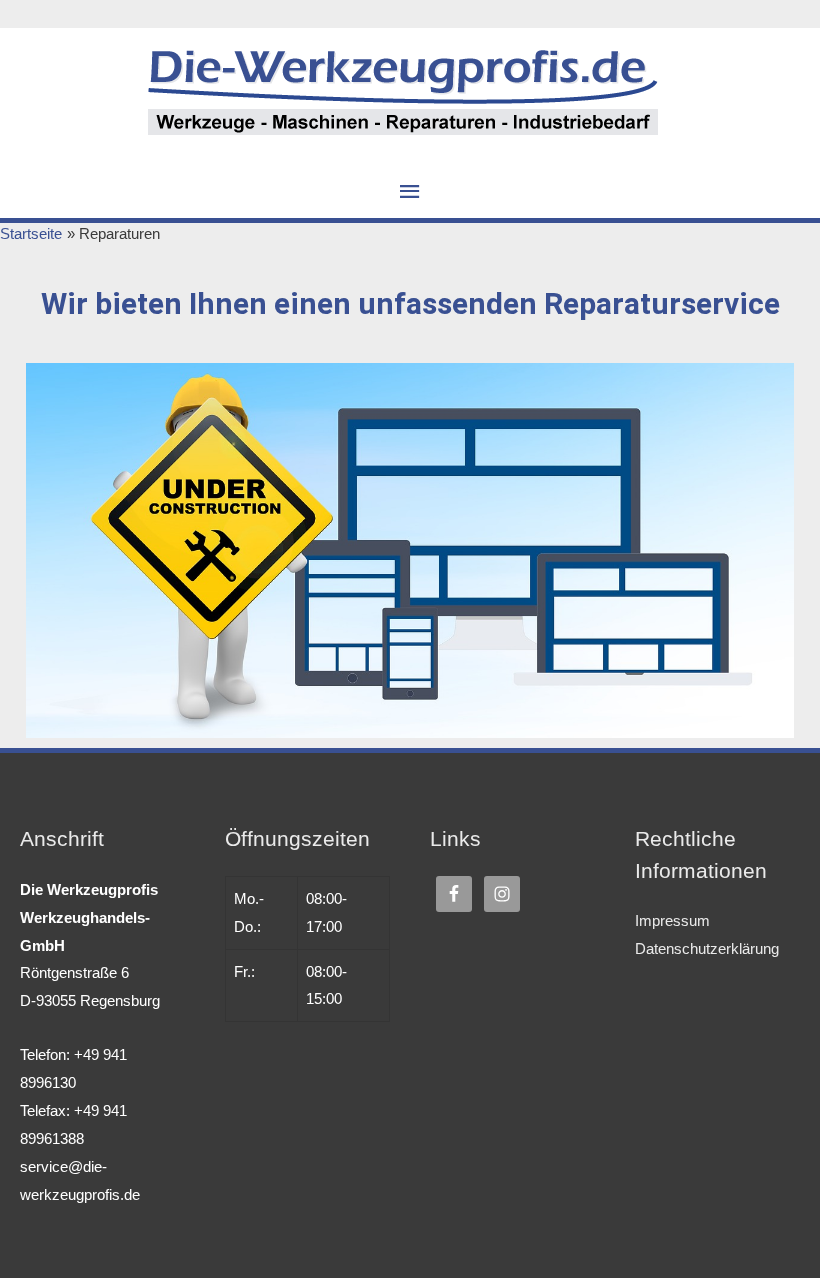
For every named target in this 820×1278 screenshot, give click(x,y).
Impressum (672, 920)
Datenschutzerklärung (707, 948)
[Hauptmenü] (410, 192)
